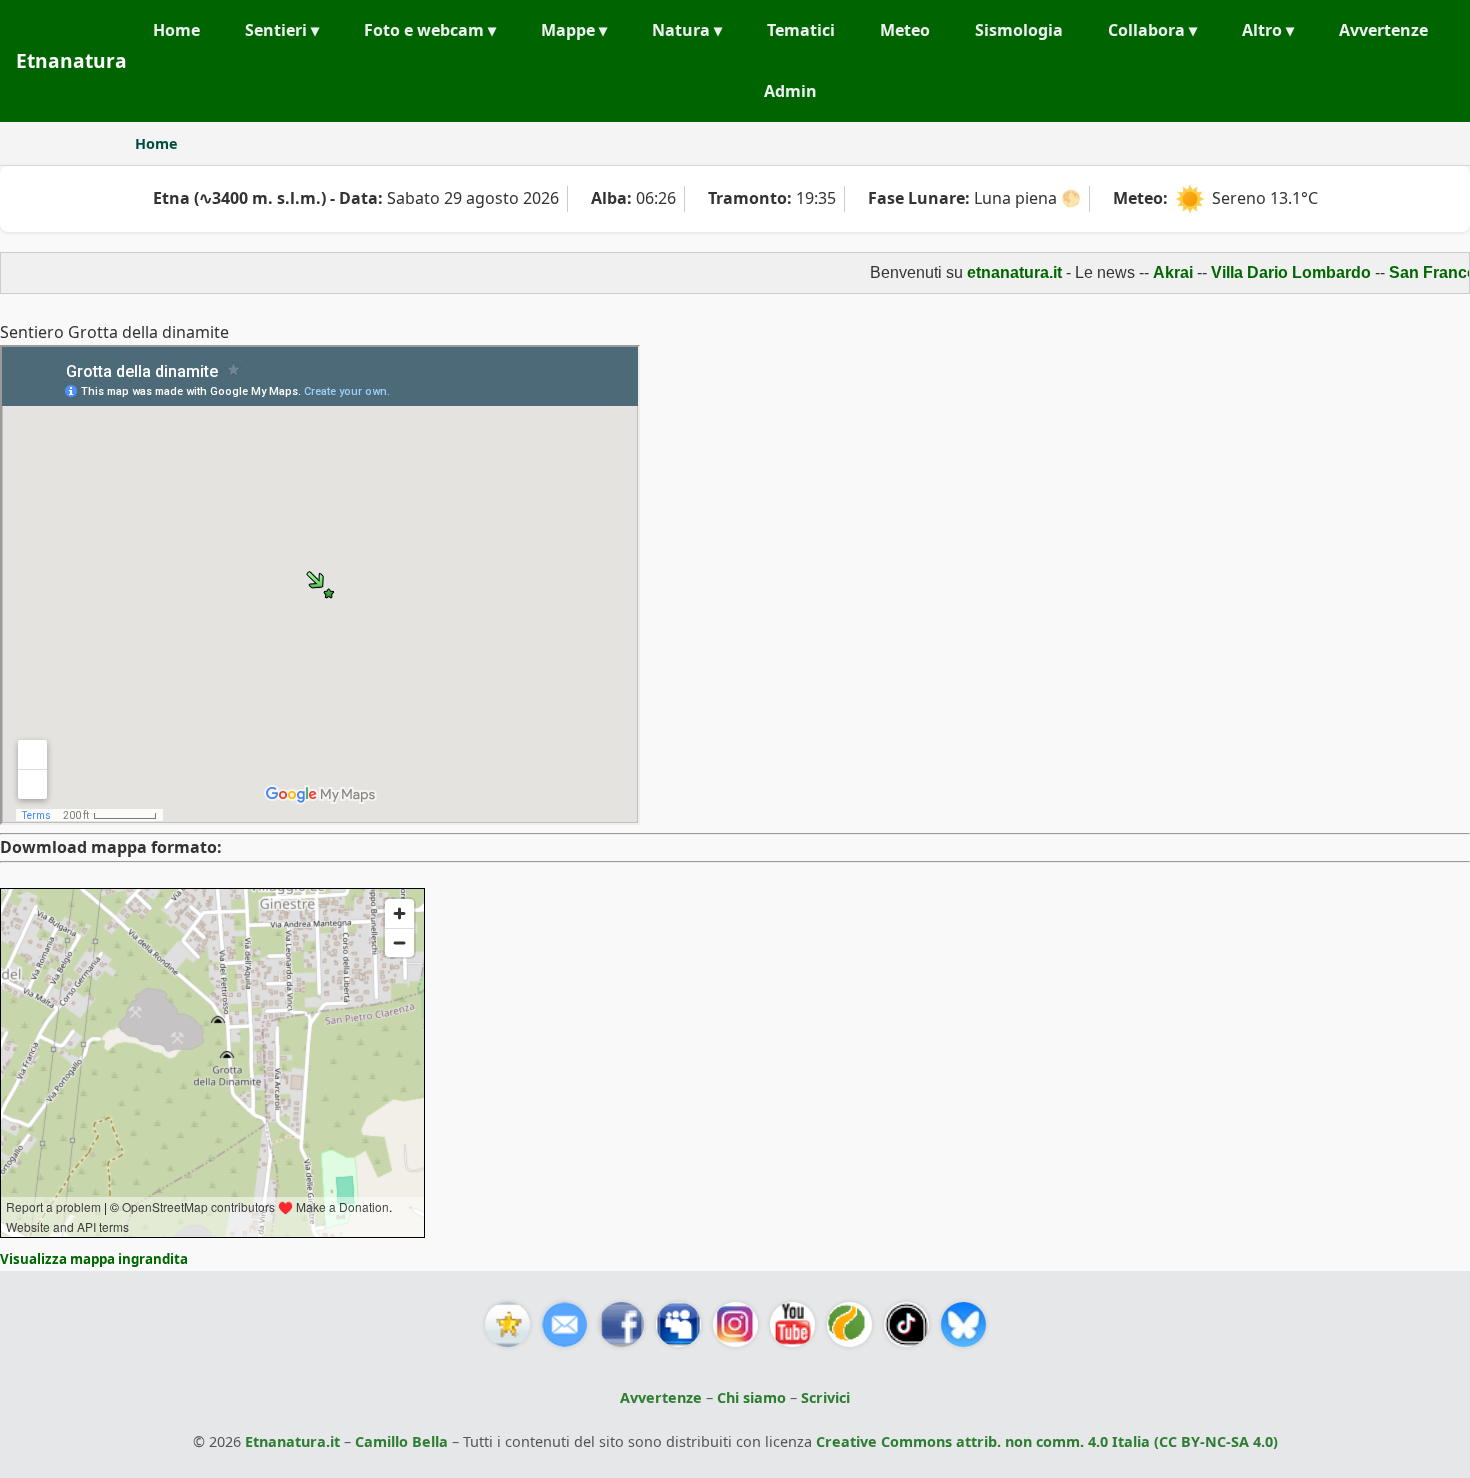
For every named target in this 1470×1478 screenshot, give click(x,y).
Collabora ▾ (1152, 30)
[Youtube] (792, 1324)
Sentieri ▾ (282, 30)
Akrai (1147, 272)
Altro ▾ (1268, 30)
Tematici (801, 30)
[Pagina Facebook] (621, 1324)
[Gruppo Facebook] (678, 1324)
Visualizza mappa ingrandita (94, 1259)
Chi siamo (751, 1397)
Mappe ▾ (574, 30)
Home (176, 30)
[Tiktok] (906, 1324)
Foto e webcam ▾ (430, 30)
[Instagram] (735, 1324)
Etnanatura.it (292, 1441)
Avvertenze (1383, 30)
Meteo (905, 30)
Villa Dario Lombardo (1265, 272)
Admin (790, 91)
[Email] (564, 1324)
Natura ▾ (687, 30)
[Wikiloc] (849, 1324)
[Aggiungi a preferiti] (507, 1324)
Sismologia (1019, 30)
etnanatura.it (988, 272)
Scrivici (825, 1397)
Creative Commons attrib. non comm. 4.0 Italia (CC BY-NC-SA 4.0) (1047, 1441)
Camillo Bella (401, 1441)
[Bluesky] (963, 1324)
